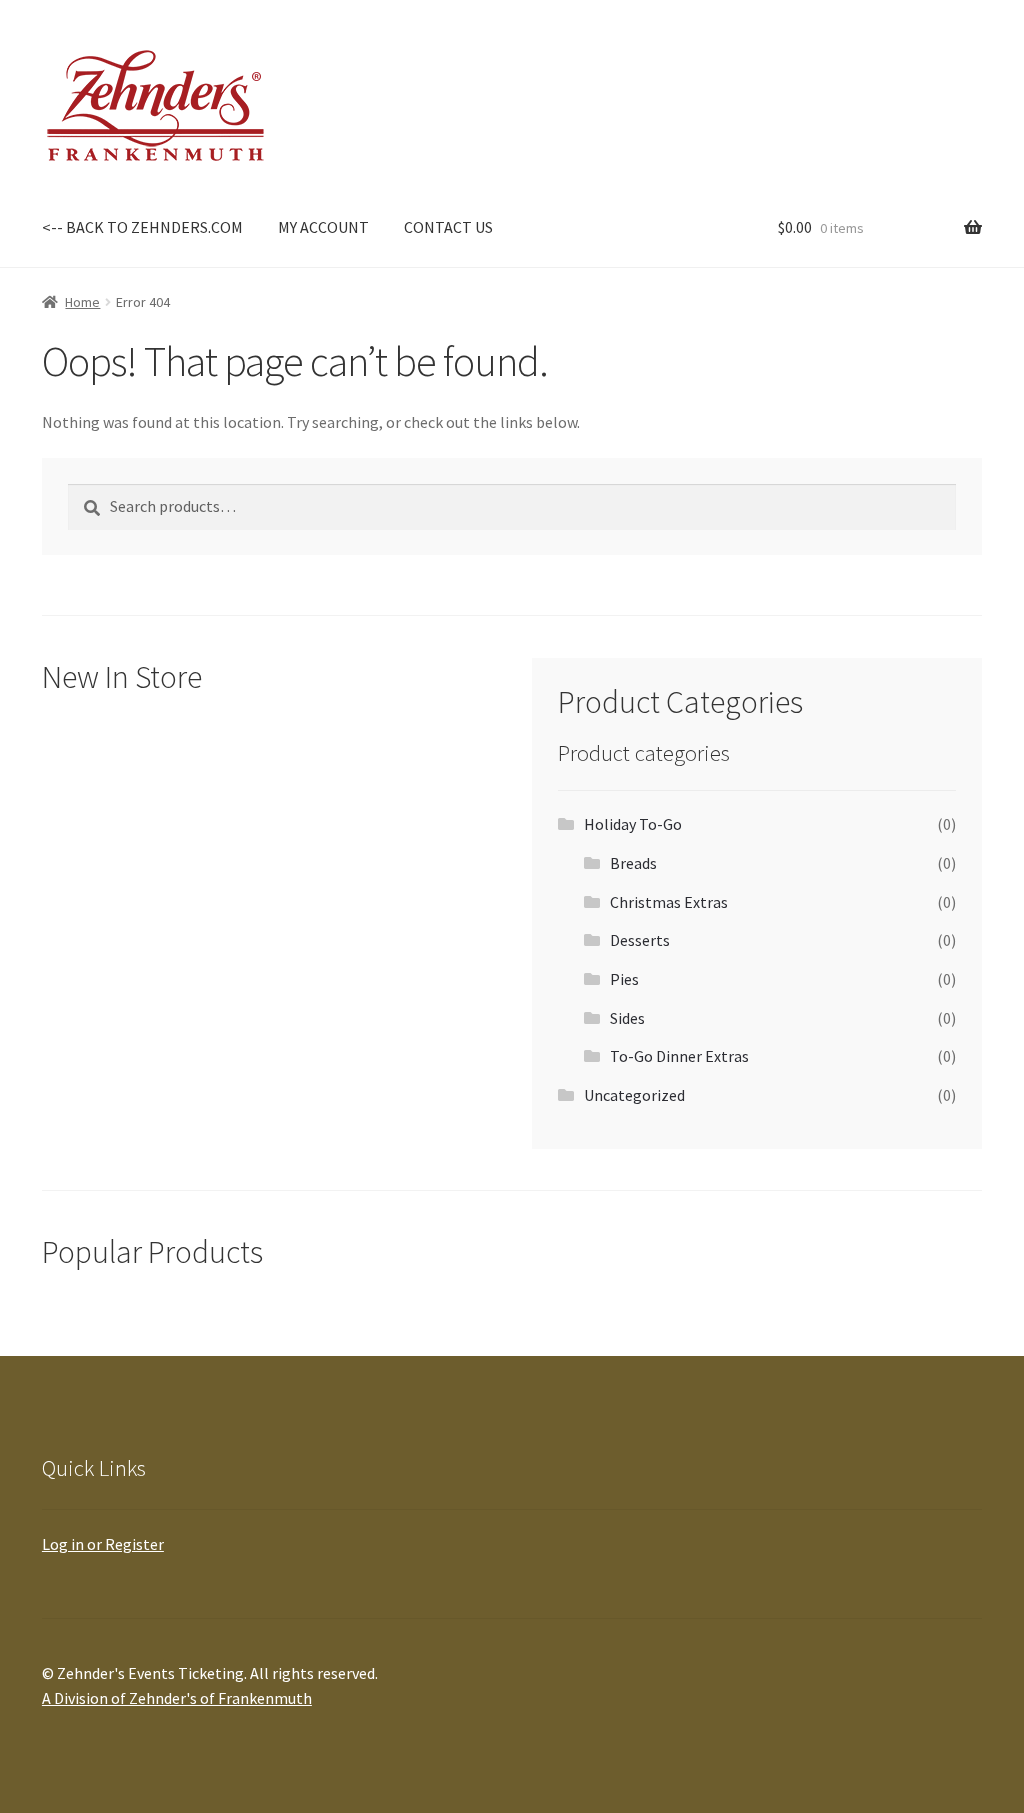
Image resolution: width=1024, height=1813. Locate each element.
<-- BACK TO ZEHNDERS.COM (142, 227)
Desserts (640, 940)
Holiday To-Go (633, 824)
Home (82, 302)
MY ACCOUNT (323, 227)
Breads (633, 863)
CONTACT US (448, 227)
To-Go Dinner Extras (679, 1056)
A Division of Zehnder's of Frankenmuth (177, 1698)
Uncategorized (634, 1095)
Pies (624, 979)
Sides (627, 1018)
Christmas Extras (669, 902)
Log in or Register (103, 1544)
